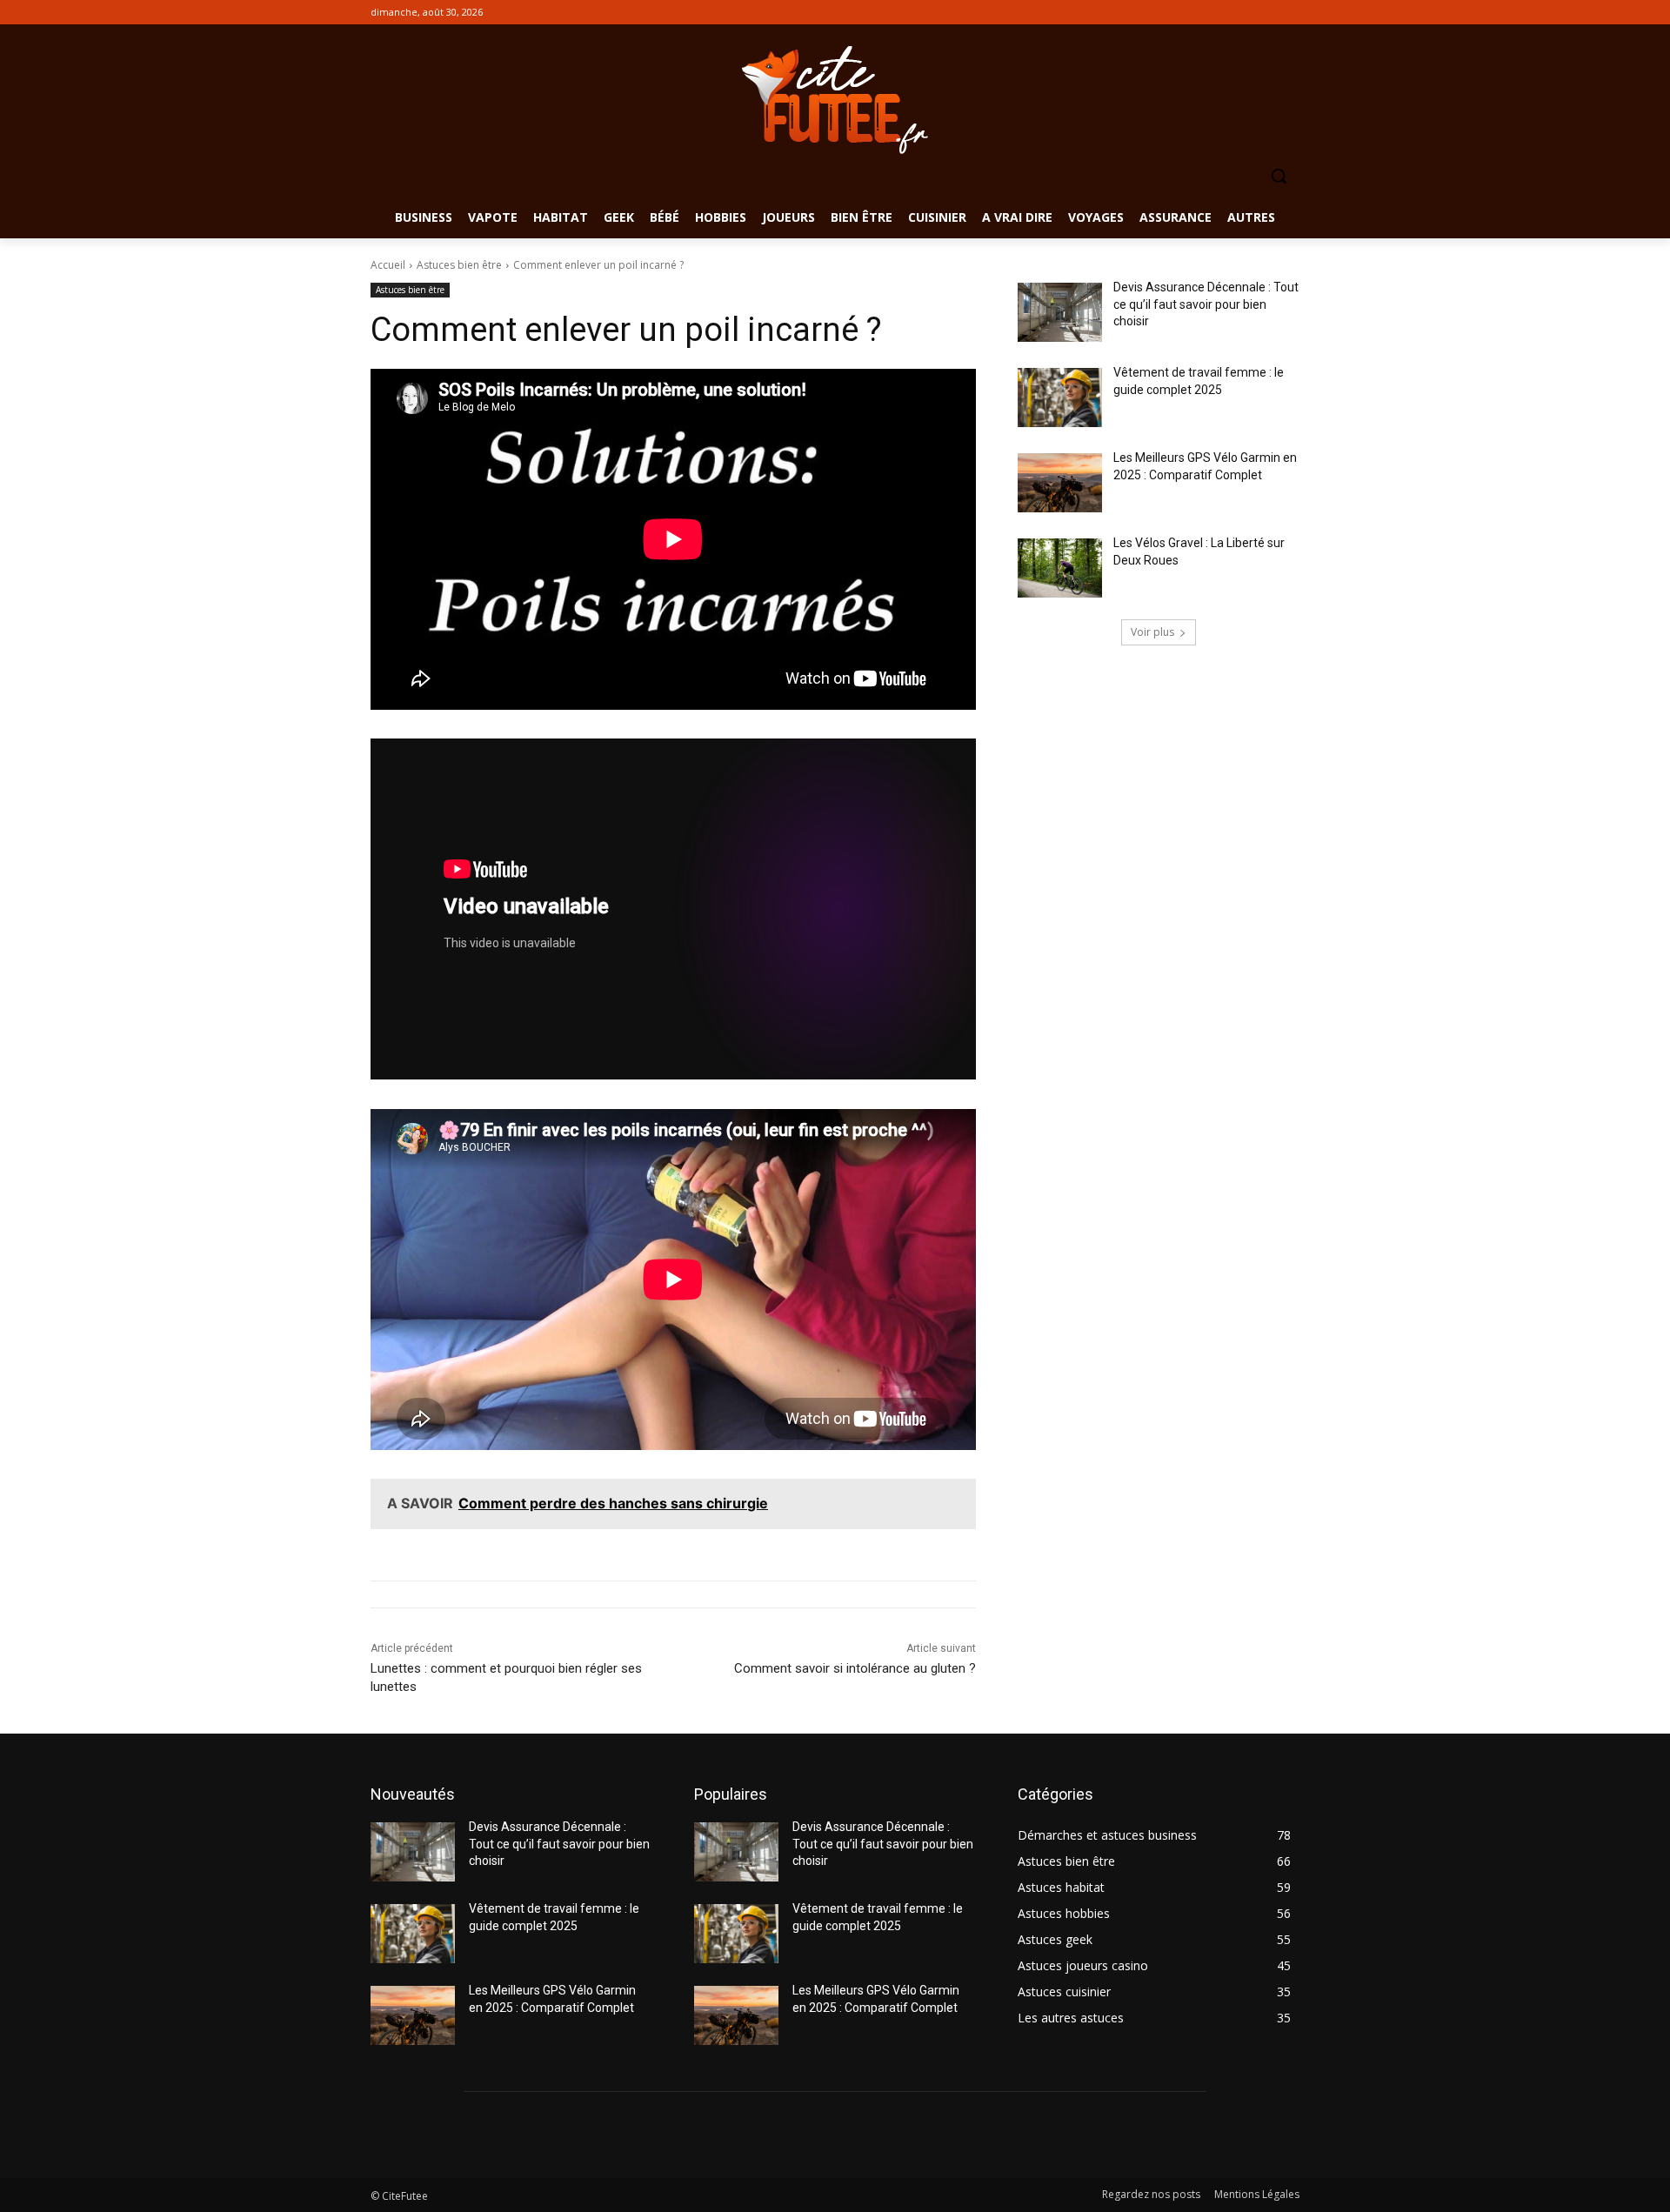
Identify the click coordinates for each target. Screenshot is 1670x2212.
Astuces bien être (459, 265)
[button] (1279, 176)
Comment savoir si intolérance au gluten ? (855, 1668)
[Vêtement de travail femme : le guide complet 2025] (1060, 398)
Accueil (388, 265)
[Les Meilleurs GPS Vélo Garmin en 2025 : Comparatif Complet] (1060, 483)
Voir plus (1152, 632)
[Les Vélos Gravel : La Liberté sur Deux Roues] (1060, 568)
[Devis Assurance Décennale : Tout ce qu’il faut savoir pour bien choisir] (1060, 312)
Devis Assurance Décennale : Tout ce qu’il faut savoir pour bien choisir (1206, 304)
